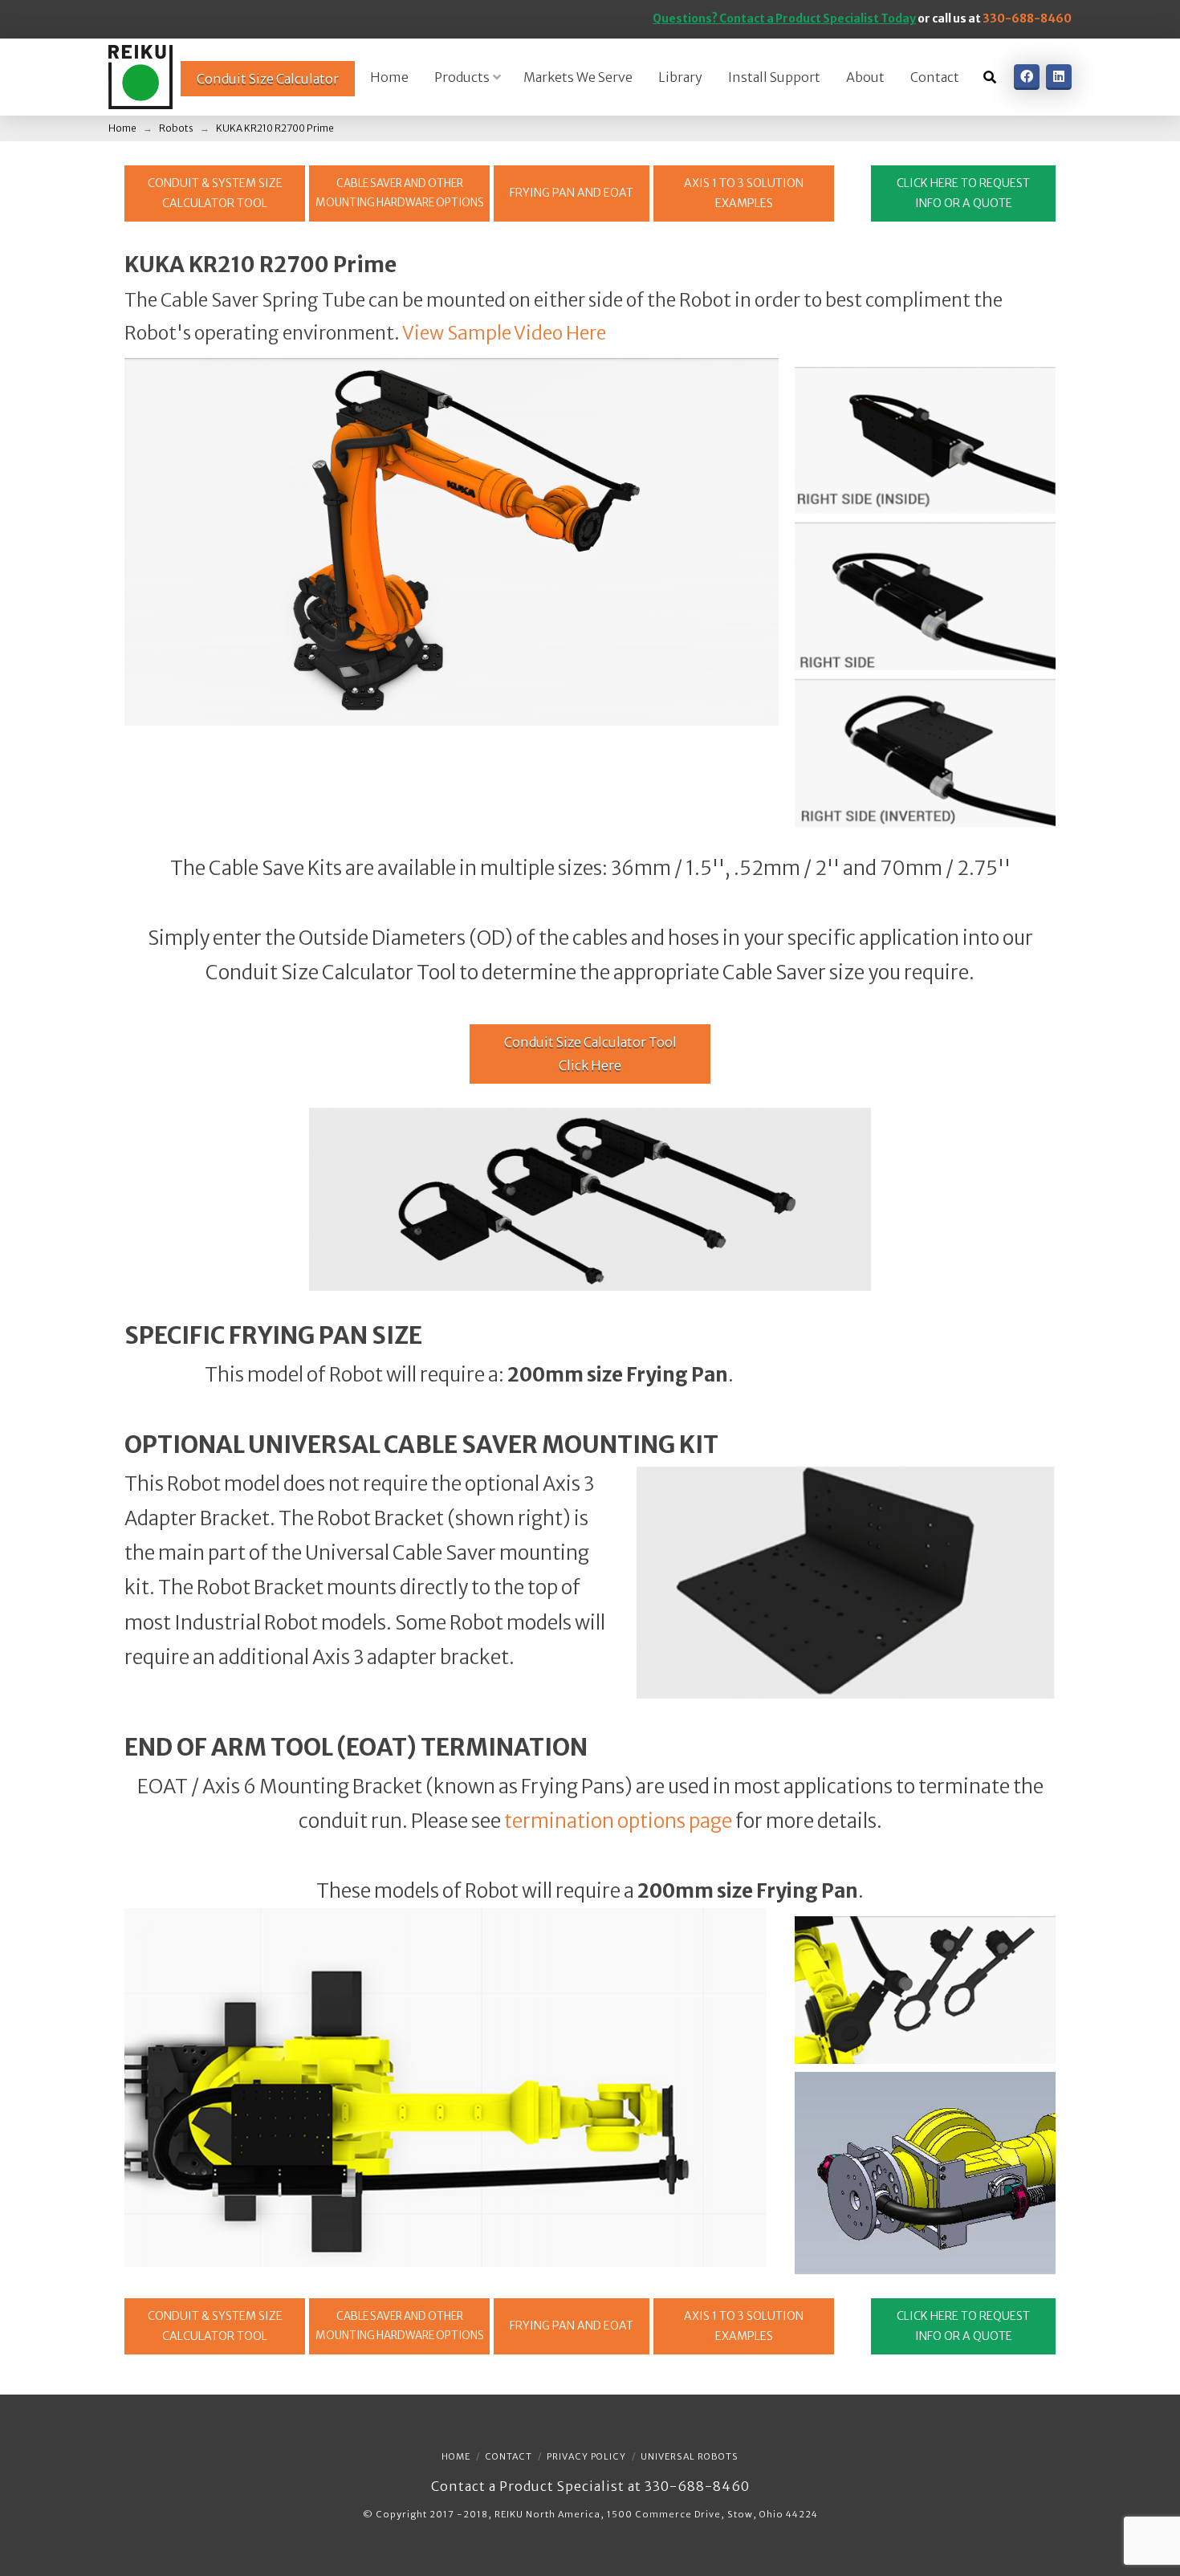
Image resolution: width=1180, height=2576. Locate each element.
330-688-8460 (1027, 18)
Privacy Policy (586, 2456)
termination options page (618, 1821)
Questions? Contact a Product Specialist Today (784, 18)
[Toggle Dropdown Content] (990, 77)
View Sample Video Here (504, 333)
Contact (509, 2456)
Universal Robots (690, 2456)
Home (456, 2456)
